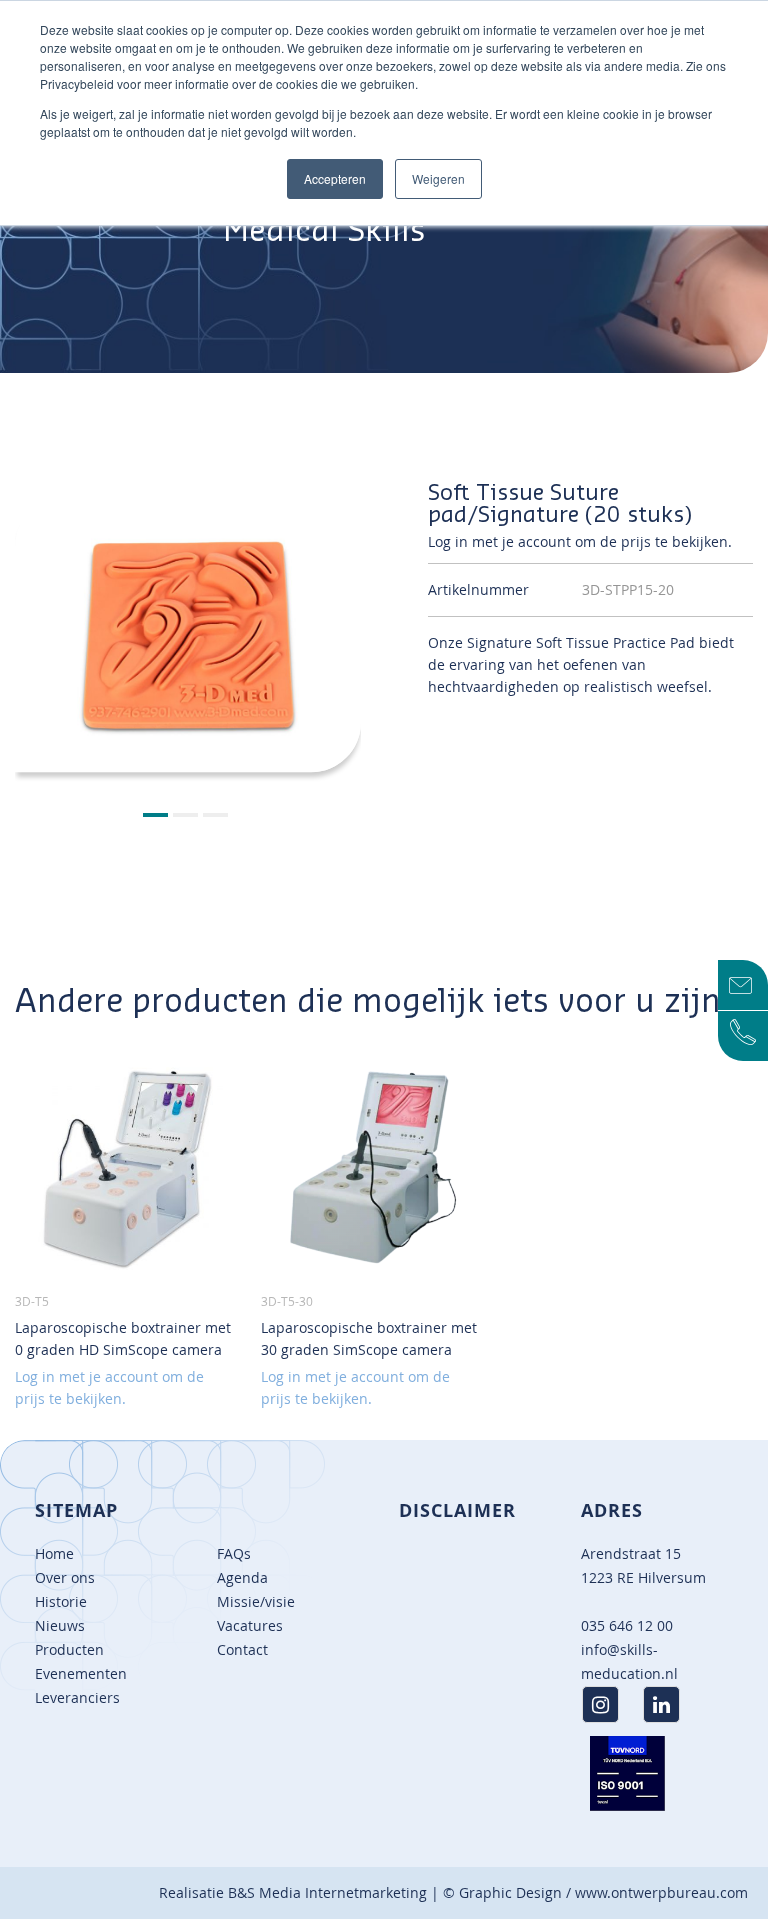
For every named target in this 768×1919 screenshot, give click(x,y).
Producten (69, 1649)
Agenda (242, 1577)
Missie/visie (256, 1601)
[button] (158, 816)
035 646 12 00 (627, 1625)
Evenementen (81, 1673)
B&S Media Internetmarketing (327, 1892)
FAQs (234, 1553)
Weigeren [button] (438, 178)
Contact (242, 1649)
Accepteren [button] (335, 178)
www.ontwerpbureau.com (661, 1892)
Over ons (65, 1577)
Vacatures (250, 1625)
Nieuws (60, 1625)
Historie (61, 1601)
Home (54, 1553)
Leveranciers (77, 1697)
